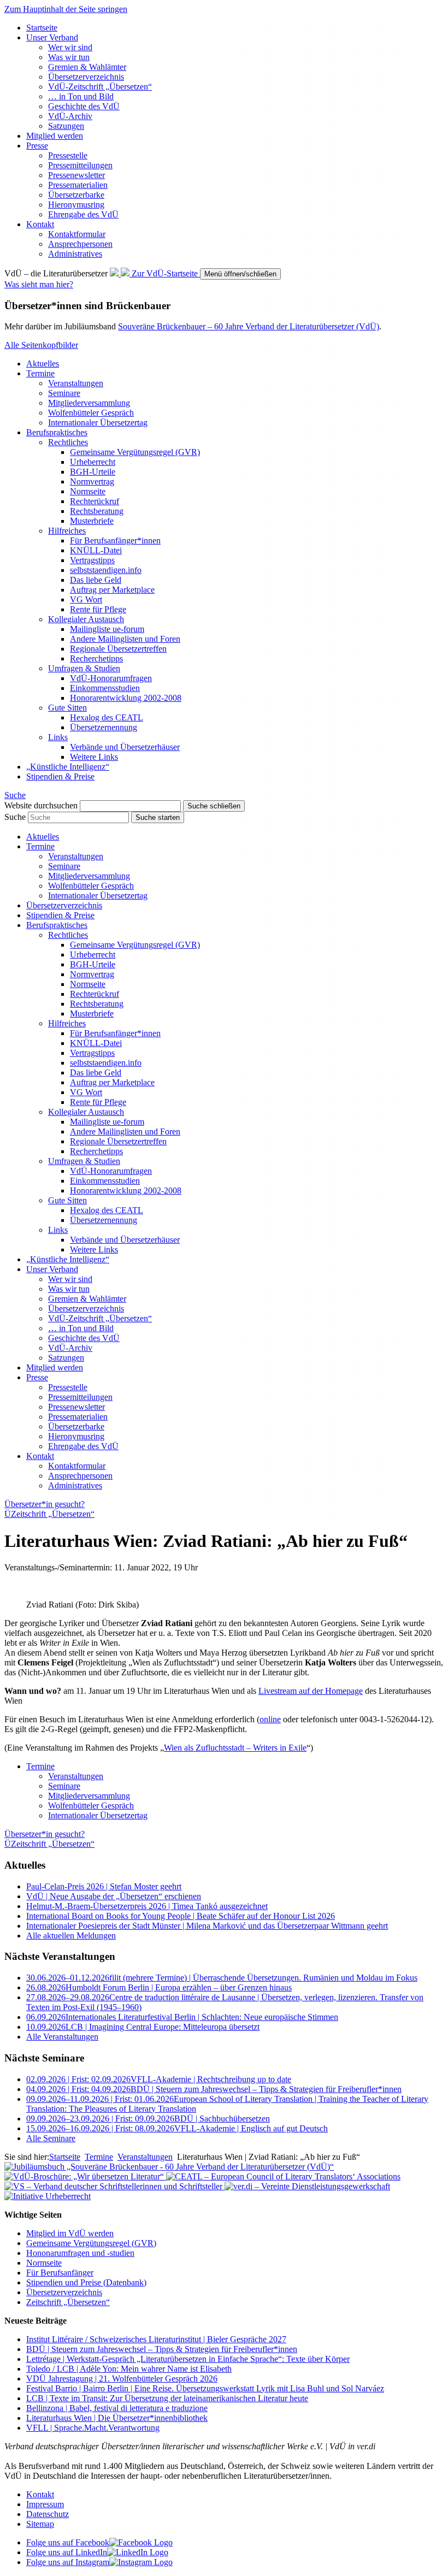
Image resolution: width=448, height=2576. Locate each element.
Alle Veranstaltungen (62, 2037)
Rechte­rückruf (95, 501)
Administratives (75, 254)
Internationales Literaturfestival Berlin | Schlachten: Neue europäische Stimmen (182, 2017)
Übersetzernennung (104, 727)
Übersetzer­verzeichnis (86, 77)
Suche (15, 817)
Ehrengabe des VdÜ (83, 214)
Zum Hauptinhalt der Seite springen (66, 9)
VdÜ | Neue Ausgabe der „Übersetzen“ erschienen (114, 1896)
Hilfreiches (67, 531)
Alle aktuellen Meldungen (71, 1936)
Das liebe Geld (96, 580)
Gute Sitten (67, 708)
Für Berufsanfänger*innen (115, 540)
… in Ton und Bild (81, 96)
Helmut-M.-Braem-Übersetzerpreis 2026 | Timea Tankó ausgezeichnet (147, 1906)
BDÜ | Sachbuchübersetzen (148, 2119)
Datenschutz (48, 2514)
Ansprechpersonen (80, 244)
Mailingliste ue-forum (107, 629)
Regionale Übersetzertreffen (118, 649)
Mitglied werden (55, 136)
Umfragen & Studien (84, 668)
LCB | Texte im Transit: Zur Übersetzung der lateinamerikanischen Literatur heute (167, 2398)
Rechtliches (68, 442)
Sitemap (40, 2524)
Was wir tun (69, 57)
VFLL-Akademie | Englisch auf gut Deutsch (177, 2128)
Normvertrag (92, 481)
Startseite (42, 28)
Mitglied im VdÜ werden (70, 2233)
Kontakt (40, 224)
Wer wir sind (70, 47)
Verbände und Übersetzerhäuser (125, 747)
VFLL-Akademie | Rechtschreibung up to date (159, 2079)
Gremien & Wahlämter (87, 67)
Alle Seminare (51, 2138)
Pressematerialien (78, 185)
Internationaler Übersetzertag (98, 423)
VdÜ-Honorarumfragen (111, 678)
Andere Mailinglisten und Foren (125, 639)
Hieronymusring (76, 205)
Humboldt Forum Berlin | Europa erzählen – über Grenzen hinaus (159, 1987)
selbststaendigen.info (106, 570)
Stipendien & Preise (60, 776)
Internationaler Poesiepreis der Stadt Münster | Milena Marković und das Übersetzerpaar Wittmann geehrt (207, 1926)
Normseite (88, 491)
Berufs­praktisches (57, 432)
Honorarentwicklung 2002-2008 (126, 698)
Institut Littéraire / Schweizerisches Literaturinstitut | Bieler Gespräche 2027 (156, 2339)
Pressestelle (68, 155)
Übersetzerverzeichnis (64, 2292)
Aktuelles (43, 364)
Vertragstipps (92, 560)
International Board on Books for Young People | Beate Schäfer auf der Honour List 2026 (181, 1916)
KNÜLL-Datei (96, 550)
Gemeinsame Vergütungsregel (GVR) (91, 2243)
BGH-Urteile (93, 472)
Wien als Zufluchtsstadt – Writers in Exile (235, 1748)
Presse (37, 146)
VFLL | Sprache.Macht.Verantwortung (93, 2428)
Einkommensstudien (105, 688)
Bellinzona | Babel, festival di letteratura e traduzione (117, 2408)
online (270, 1719)
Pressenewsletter (76, 175)
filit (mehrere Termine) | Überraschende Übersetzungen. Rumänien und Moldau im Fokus (222, 1978)
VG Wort (86, 599)
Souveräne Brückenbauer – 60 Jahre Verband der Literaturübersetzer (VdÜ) (249, 326)
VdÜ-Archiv (70, 116)
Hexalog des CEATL (107, 717)
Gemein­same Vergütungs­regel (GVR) (135, 452)
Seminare (64, 393)
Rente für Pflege (98, 609)
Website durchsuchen (41, 805)
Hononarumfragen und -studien (80, 2253)
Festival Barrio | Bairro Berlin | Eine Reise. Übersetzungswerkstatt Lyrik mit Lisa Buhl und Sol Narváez (205, 2388)
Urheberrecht (93, 462)
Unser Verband (52, 37)
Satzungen (66, 126)
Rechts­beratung (97, 511)
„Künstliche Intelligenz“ (68, 767)
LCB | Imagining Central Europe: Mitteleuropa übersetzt (143, 2027)
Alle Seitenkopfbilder (41, 345)
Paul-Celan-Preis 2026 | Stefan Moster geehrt (104, 1886)
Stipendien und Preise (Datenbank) (86, 2282)
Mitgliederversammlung (89, 403)
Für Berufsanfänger (60, 2273)
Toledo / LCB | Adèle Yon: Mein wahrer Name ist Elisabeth (129, 2369)
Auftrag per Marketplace (112, 590)
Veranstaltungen (76, 383)
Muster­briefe (92, 521)
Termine (40, 373)
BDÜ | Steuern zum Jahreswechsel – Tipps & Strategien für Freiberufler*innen (214, 2089)
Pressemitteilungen (80, 165)
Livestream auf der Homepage (311, 1691)
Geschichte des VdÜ (84, 106)
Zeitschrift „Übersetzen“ (68, 2302)
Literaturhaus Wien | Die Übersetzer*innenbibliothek (117, 2418)
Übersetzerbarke (76, 195)
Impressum (45, 2504)
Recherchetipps (96, 658)
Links (58, 737)
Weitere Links (94, 757)
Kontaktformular (77, 234)
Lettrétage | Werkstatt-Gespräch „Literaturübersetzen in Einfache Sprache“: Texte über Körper (188, 2359)
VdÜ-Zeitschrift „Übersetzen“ (100, 87)
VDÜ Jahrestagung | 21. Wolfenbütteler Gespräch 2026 (122, 2379)
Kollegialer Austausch (86, 619)
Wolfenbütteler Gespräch (91, 413)
